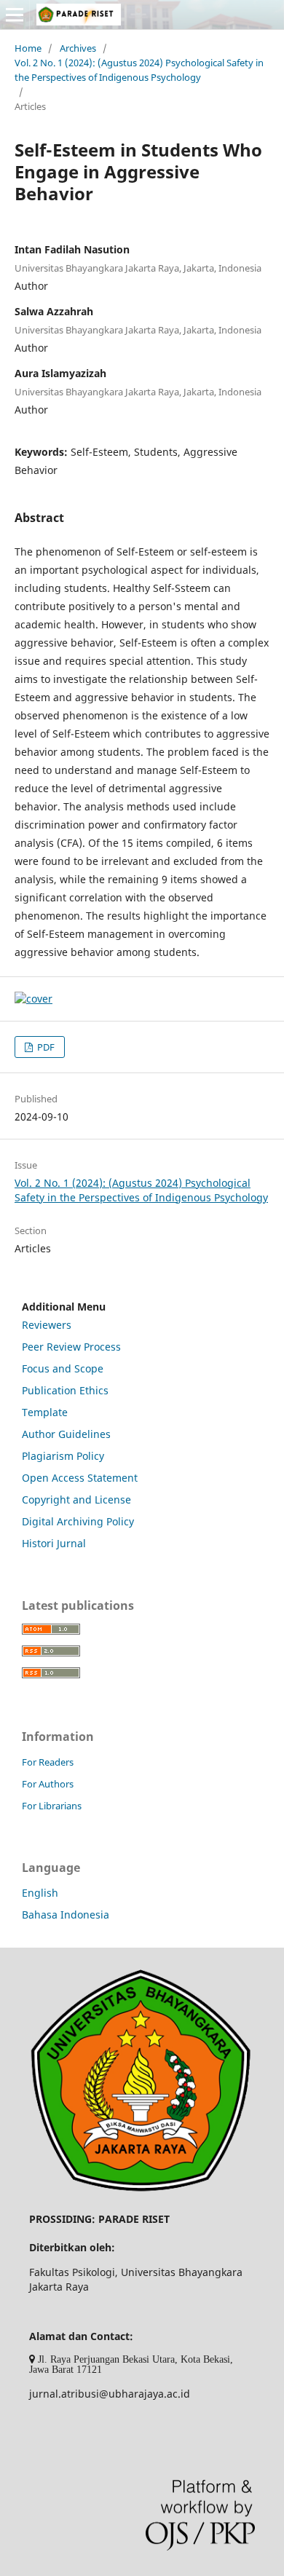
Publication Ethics (65, 1390)
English (40, 1893)
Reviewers (47, 1325)
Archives (78, 48)
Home (28, 48)
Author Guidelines (66, 1434)
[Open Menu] (15, 15)
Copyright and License (76, 1500)
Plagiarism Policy (63, 1456)
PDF (45, 1047)
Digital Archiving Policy (78, 1521)
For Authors (48, 1784)
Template (45, 1412)
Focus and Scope (63, 1368)
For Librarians (52, 1806)
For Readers (48, 1762)
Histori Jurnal (54, 1543)
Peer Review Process (71, 1347)
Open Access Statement (80, 1478)
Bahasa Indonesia (66, 1915)
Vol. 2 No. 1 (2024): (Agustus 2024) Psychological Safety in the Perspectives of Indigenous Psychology (139, 70)
